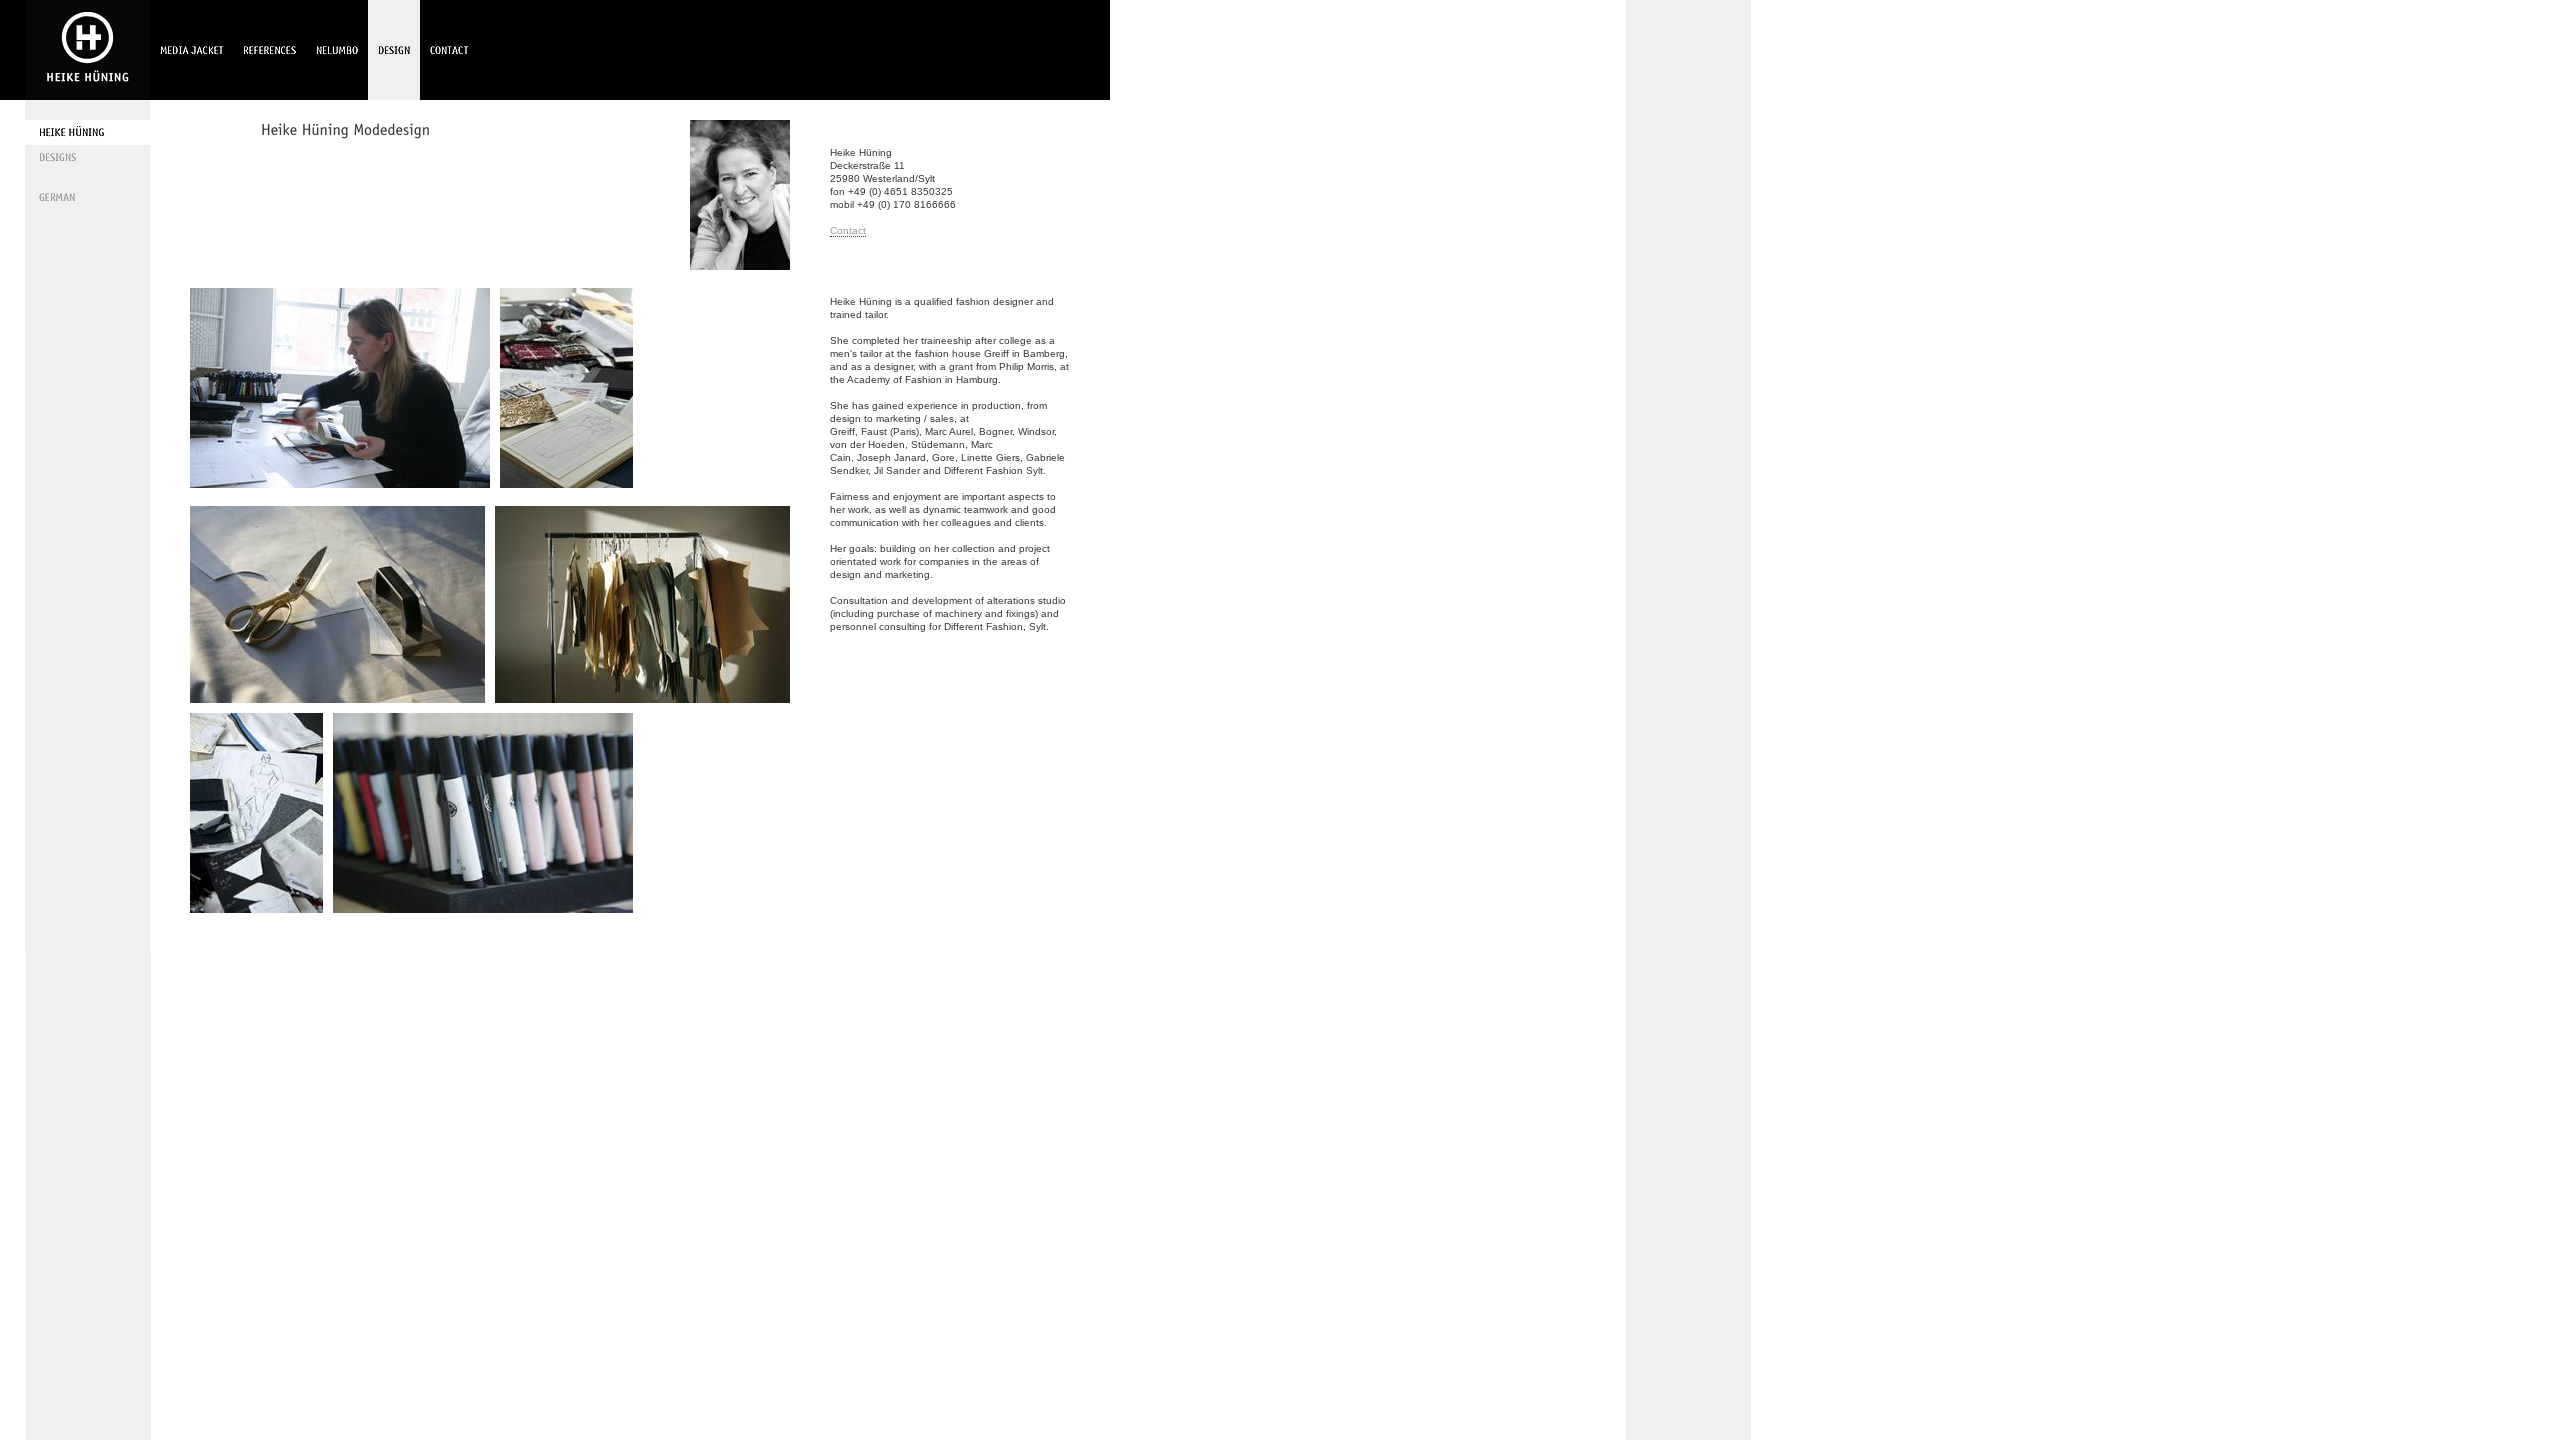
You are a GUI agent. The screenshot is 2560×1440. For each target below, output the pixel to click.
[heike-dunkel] (740, 276)
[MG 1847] (337, 696)
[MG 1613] (566, 481)
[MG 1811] (642, 696)
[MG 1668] (256, 906)
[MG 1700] (340, 481)
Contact (848, 230)
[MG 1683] (483, 906)
